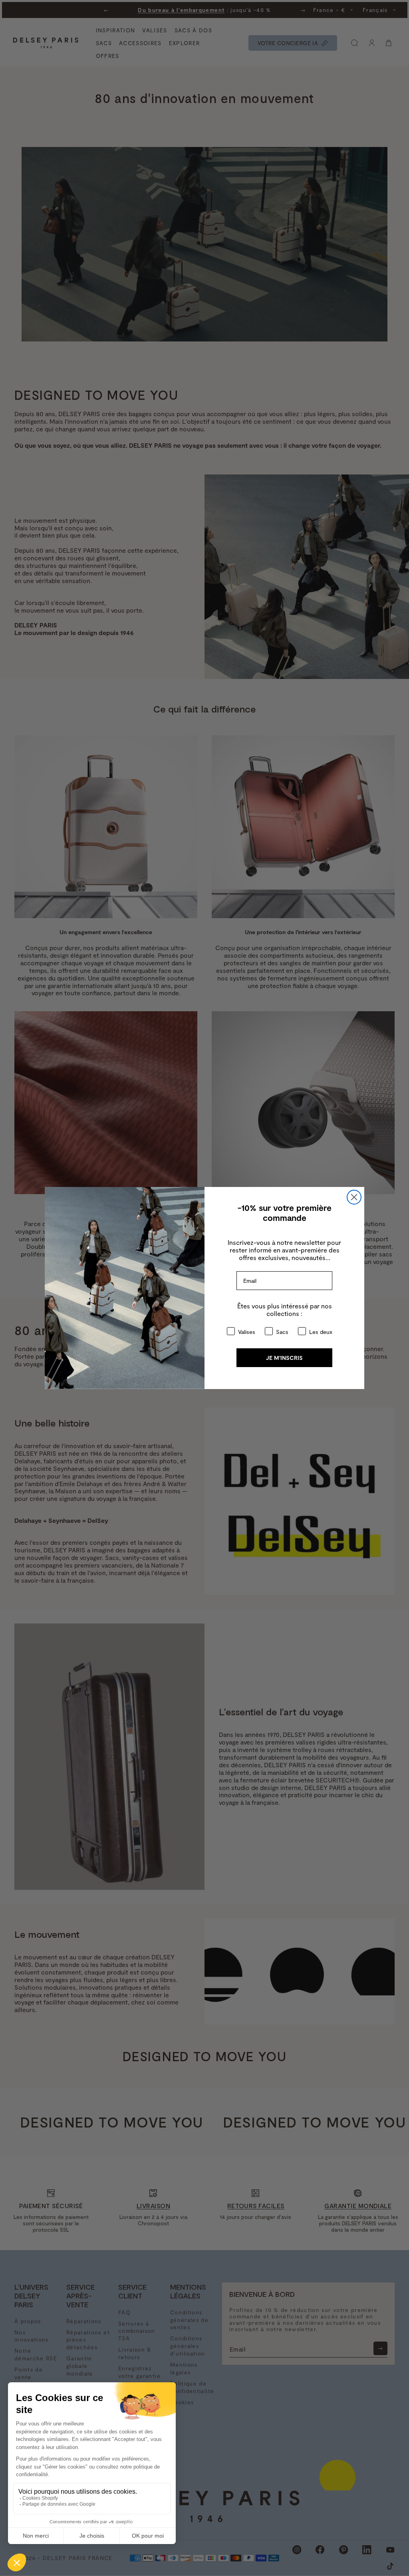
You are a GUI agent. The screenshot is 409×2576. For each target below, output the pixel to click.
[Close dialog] (354, 1197)
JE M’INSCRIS (284, 1358)
